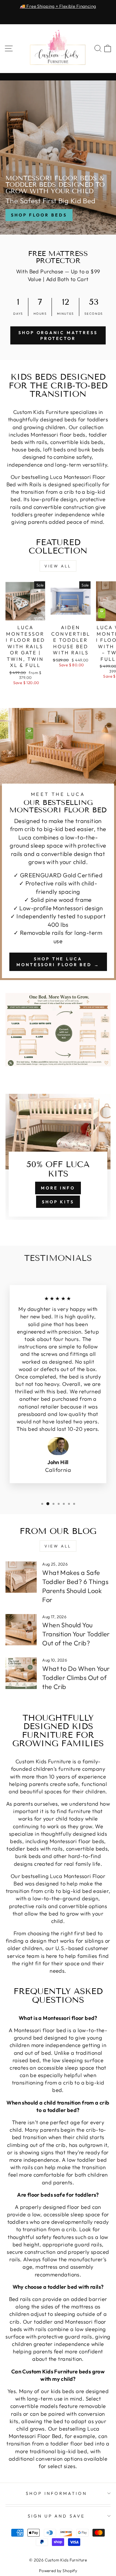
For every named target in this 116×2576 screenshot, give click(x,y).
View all (58, 566)
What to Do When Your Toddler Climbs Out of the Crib (76, 1678)
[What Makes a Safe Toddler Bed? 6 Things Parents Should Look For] (21, 1577)
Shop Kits (58, 1202)
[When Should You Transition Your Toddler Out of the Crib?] (21, 1630)
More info (58, 1188)
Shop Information (57, 2493)
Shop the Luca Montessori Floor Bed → (58, 962)
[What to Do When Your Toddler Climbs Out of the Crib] (21, 1673)
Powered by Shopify (58, 2571)
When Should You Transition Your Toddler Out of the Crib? (76, 1634)
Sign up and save (57, 2516)
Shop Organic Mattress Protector (58, 335)
